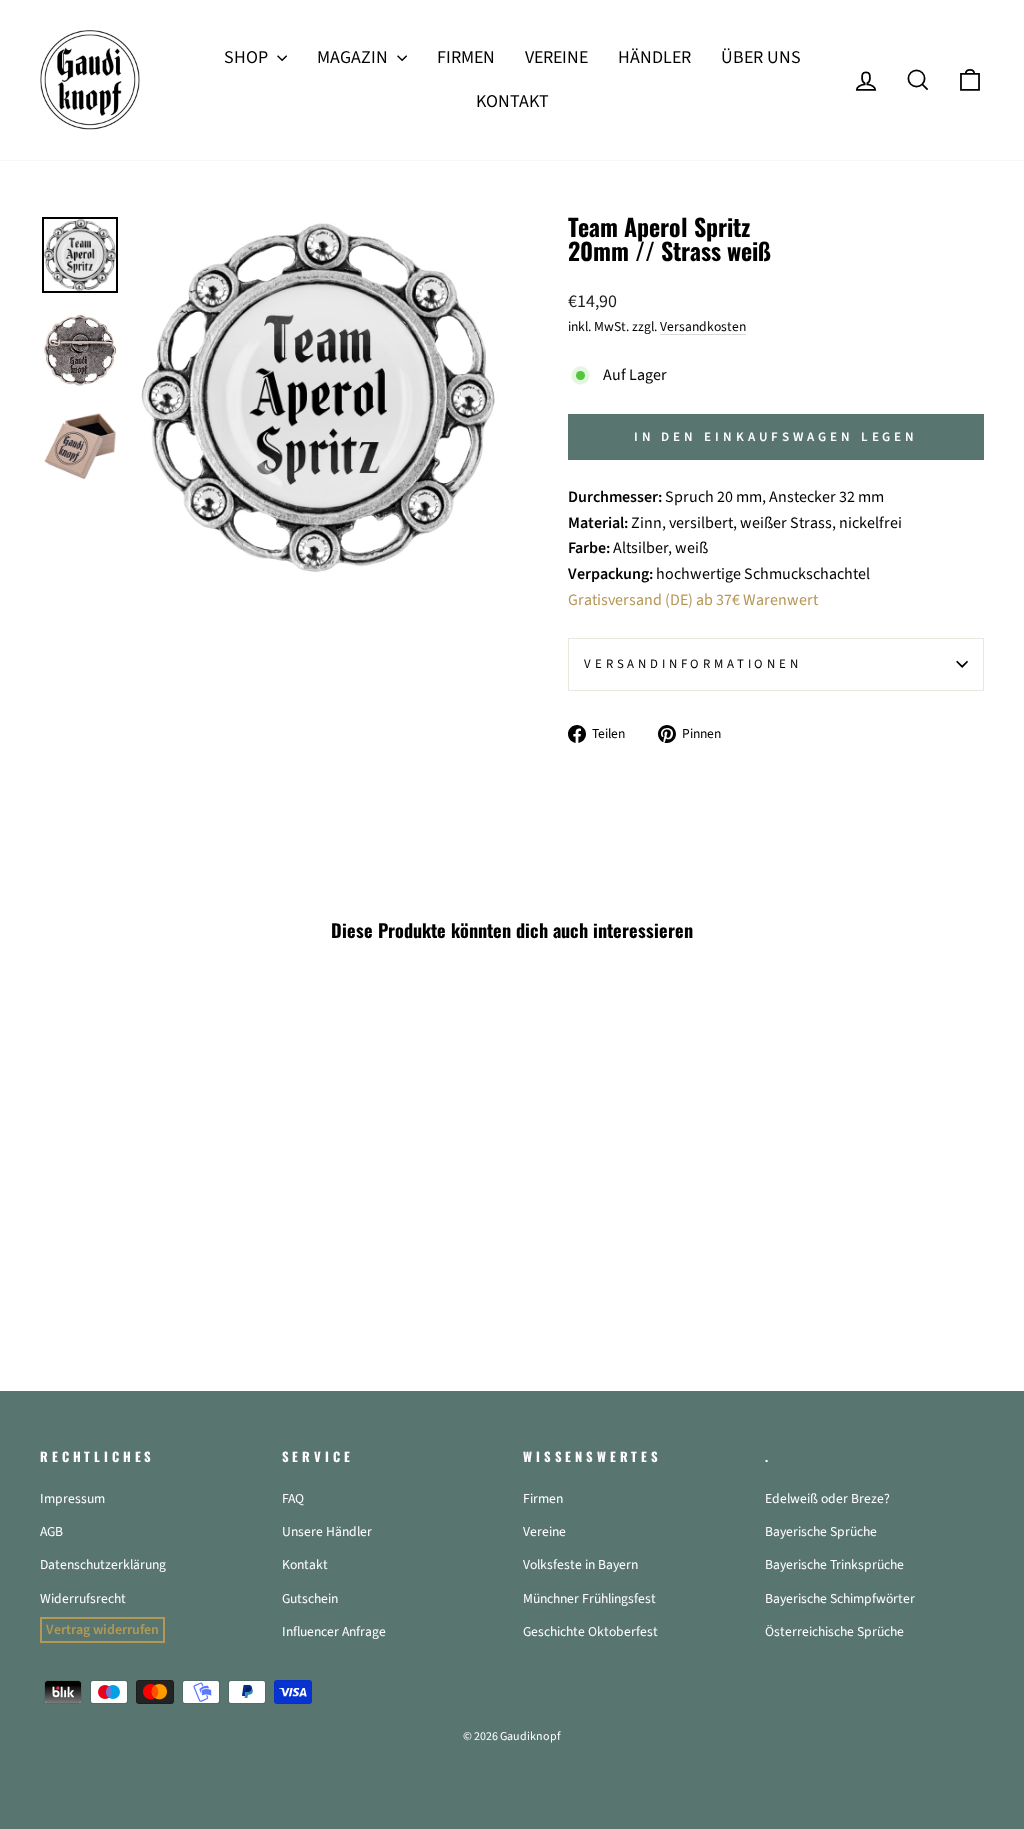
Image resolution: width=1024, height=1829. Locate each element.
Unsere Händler (327, 1531)
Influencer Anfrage (334, 1631)
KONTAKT (512, 101)
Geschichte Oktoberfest (590, 1631)
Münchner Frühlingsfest (589, 1598)
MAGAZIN (354, 57)
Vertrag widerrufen (102, 1630)
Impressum (72, 1498)
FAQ (293, 1498)
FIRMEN (466, 57)
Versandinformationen (693, 664)
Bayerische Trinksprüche (834, 1564)
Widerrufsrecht (83, 1598)
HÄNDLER (654, 57)
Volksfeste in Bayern (580, 1564)
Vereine (544, 1531)
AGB (51, 1531)
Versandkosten (703, 326)
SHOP (248, 57)
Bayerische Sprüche (821, 1531)
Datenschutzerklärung (103, 1564)
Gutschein (310, 1598)
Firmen (543, 1498)
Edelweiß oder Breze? (827, 1498)
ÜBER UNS (761, 57)
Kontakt (305, 1564)
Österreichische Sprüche (834, 1631)
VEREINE (556, 57)
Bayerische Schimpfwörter (840, 1598)
